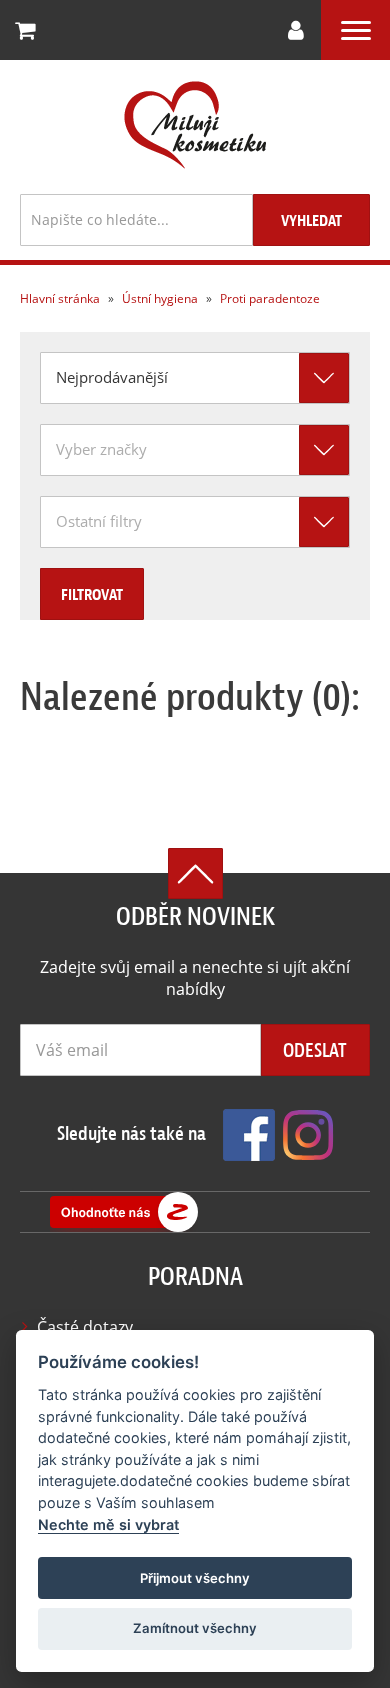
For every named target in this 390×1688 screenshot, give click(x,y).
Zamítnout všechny (195, 1628)
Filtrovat (92, 595)
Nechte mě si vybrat (108, 1524)
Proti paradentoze (268, 298)
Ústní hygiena (158, 298)
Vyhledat (311, 221)
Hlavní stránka (60, 298)
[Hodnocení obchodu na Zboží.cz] (124, 1212)
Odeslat (315, 1050)
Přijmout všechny (195, 1578)
